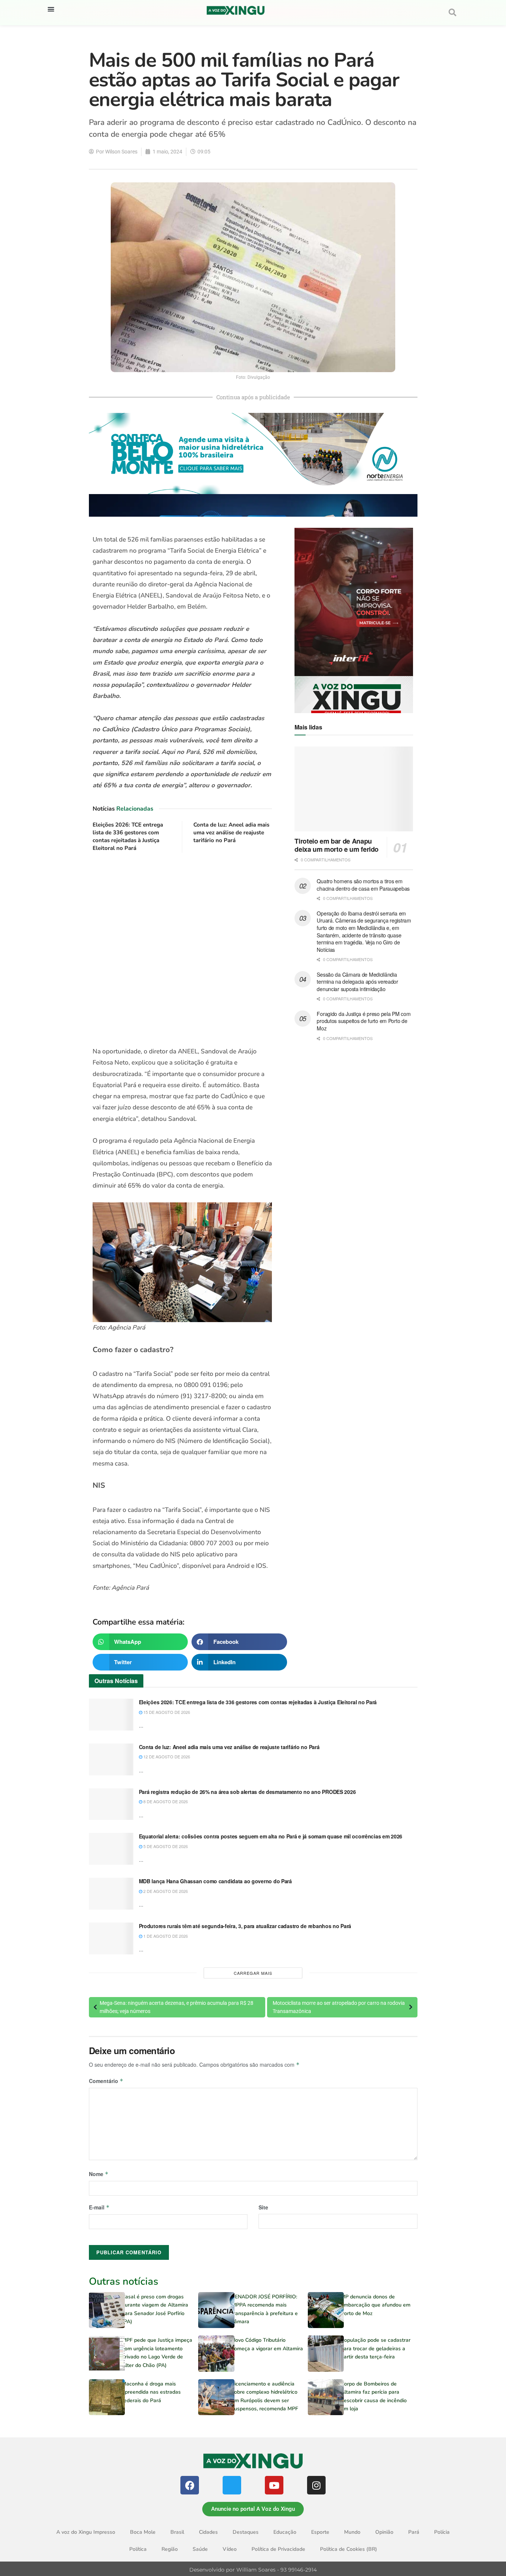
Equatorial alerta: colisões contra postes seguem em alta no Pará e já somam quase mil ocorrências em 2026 (271, 1836)
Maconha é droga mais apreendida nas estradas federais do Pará (151, 2392)
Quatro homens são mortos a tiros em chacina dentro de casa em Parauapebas (363, 885)
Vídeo (230, 2549)
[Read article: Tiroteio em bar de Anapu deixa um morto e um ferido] (354, 789)
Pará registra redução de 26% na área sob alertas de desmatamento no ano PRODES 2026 (247, 1792)
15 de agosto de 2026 (166, 1712)
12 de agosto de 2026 (166, 1756)
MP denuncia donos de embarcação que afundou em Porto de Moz (376, 2305)
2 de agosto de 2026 (165, 1891)
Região (170, 2549)
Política (138, 2549)
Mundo (352, 2532)
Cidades (208, 2532)
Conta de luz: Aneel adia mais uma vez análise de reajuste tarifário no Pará (231, 832)
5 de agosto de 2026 (165, 1846)
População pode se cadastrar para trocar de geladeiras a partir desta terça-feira (376, 2348)
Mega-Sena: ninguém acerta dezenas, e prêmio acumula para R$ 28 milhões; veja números (177, 2007)
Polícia (442, 2532)
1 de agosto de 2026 (165, 1936)
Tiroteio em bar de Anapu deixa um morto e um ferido (337, 845)
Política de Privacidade (278, 2549)
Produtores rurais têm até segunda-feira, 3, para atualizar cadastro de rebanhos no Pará (245, 1926)
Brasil (177, 2532)
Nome (99, 2174)
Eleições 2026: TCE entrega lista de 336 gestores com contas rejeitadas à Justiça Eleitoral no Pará (128, 836)
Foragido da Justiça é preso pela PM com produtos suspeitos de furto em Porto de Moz (364, 1021)
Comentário (106, 2081)
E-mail (99, 2207)
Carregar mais (253, 1973)
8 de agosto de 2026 (165, 1801)
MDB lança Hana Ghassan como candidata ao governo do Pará (215, 1881)
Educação (285, 2532)
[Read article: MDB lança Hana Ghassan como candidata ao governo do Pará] (111, 1894)
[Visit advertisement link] (182, 950)
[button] (51, 9)
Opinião (384, 2532)
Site (263, 2207)
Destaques (246, 2532)
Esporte (320, 2532)
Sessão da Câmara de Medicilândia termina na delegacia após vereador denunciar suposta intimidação (357, 982)
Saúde (200, 2549)
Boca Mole (143, 2532)
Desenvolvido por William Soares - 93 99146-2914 (253, 2570)
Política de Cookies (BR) (349, 2549)
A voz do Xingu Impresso (86, 2532)
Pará (414, 2532)
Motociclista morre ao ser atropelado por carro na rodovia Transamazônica (339, 2007)
